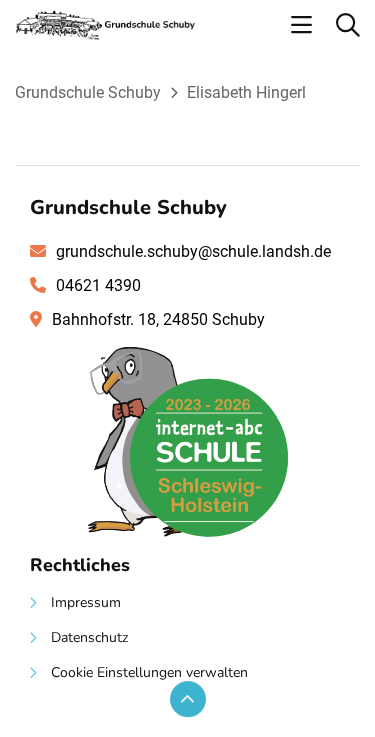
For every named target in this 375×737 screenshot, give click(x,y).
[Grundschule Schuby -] (105, 35)
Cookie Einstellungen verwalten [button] (149, 672)
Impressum (86, 602)
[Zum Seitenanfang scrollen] (188, 699)
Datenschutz (89, 637)
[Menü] (301, 26)
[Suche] (348, 26)
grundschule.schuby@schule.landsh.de (193, 251)
